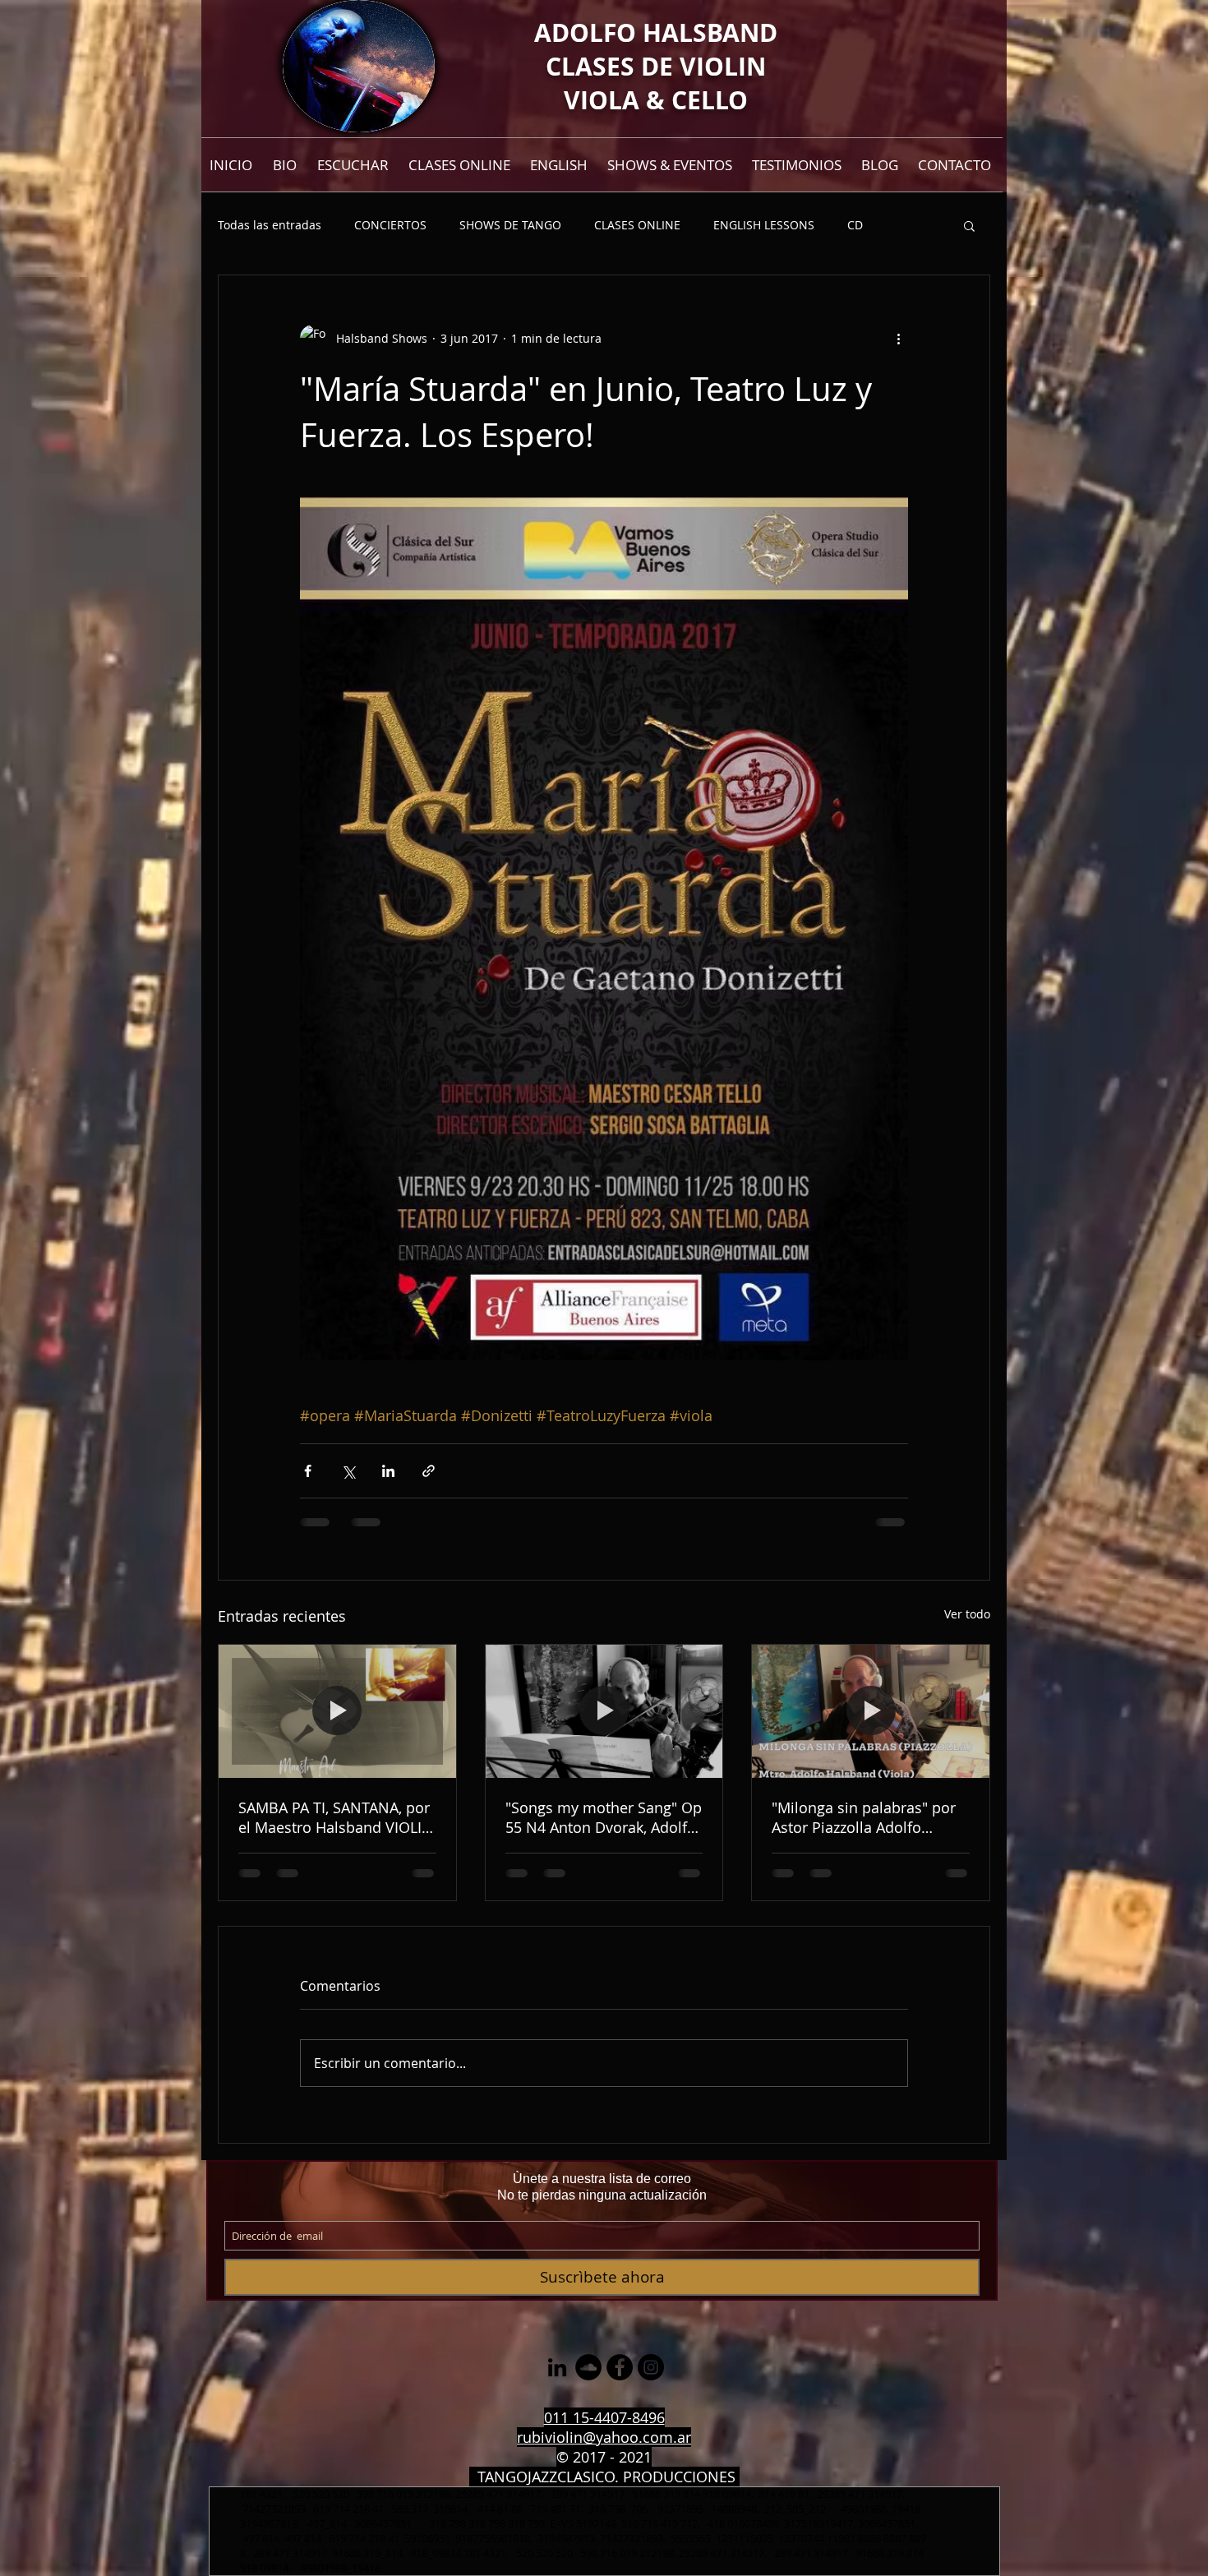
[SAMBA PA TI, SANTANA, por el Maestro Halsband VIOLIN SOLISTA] (337, 1711)
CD (855, 225)
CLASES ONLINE (637, 225)
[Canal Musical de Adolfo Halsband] (588, 2367)
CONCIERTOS (390, 225)
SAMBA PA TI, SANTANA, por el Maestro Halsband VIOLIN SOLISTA (336, 1817)
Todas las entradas (270, 225)
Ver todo (967, 1614)
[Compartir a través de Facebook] (308, 1471)
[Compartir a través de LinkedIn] (388, 1471)
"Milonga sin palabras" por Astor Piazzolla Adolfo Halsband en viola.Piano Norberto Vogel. (864, 1817)
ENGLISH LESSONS (764, 225)
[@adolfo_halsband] (651, 2367)
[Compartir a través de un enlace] (429, 1471)
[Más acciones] (898, 338)
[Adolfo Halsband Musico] (557, 2367)
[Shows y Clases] (620, 2367)
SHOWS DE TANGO (510, 225)
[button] (969, 225)
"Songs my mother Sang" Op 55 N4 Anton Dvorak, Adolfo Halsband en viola (604, 1817)
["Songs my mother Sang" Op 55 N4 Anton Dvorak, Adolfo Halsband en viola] (604, 1711)
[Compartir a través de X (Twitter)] (348, 1471)
